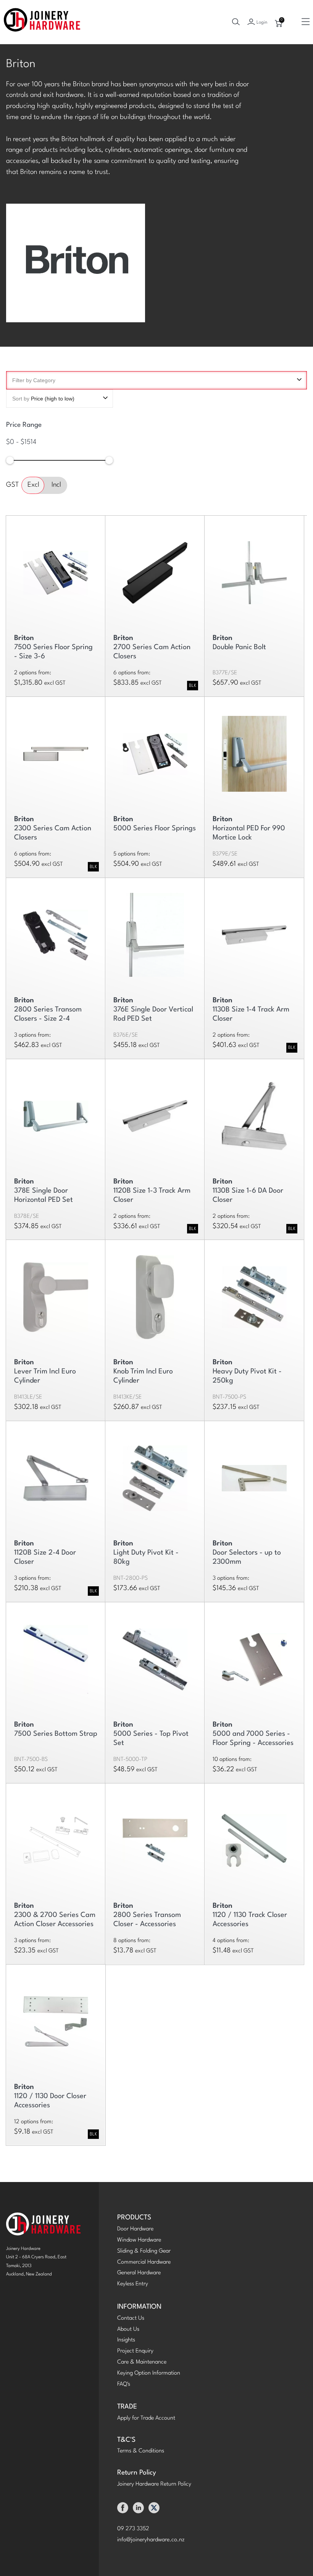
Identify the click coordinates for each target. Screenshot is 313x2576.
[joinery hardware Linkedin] (138, 2510)
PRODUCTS (134, 2218)
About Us (128, 2329)
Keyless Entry (133, 2284)
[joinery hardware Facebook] (123, 2510)
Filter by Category (34, 380)
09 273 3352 (133, 2529)
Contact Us (131, 2318)
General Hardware (139, 2273)
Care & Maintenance (142, 2362)
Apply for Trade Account (146, 2418)
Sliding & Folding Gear (144, 2251)
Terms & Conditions (141, 2451)
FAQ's (124, 2384)
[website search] (236, 22)
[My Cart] (279, 24)
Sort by (43, 399)
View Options (56, 569)
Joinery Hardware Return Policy (154, 2484)
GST (12, 485)
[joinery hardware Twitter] (154, 2510)
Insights (126, 2340)
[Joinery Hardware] (42, 22)
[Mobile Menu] (306, 22)
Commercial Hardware (144, 2262)
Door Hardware (135, 2229)
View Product (254, 569)
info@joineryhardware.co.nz (151, 2540)
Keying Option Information (149, 2373)
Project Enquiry (135, 2351)
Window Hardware (139, 2240)
